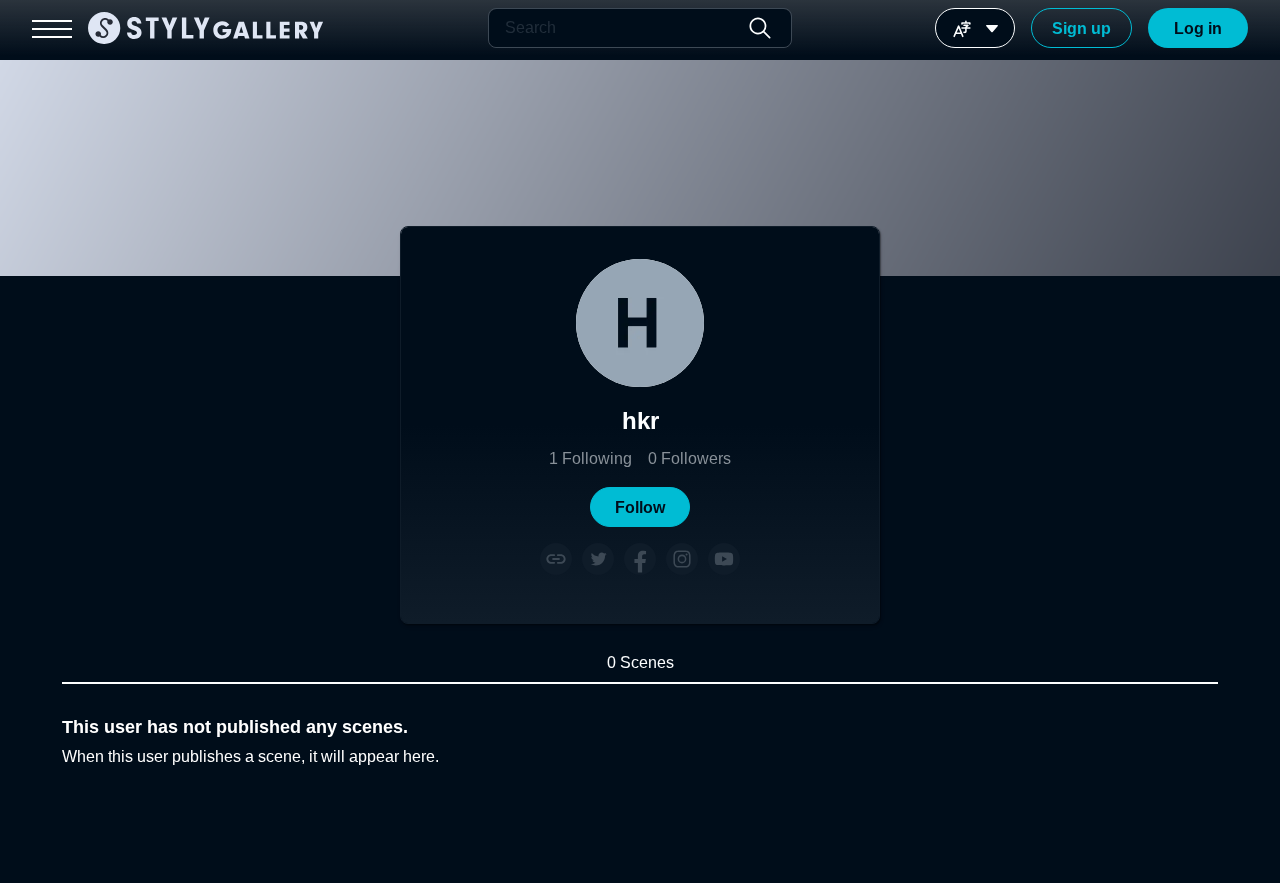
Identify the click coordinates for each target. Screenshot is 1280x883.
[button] (640, 507)
